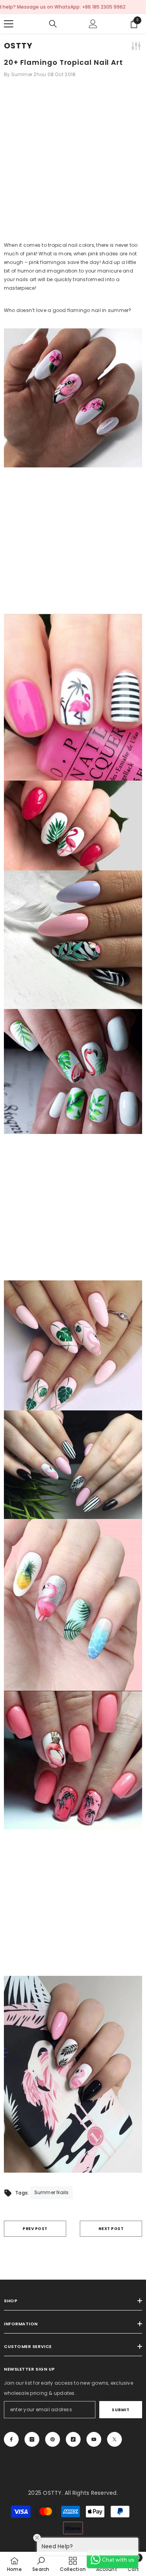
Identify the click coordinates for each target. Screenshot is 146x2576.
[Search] (53, 24)
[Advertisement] (73, 163)
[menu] (9, 24)
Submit (120, 2410)
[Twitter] (114, 2439)
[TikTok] (73, 2439)
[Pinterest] (53, 2439)
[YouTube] (94, 2439)
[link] (41, 2564)
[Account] (93, 24)
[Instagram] (32, 2439)
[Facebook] (11, 2439)
